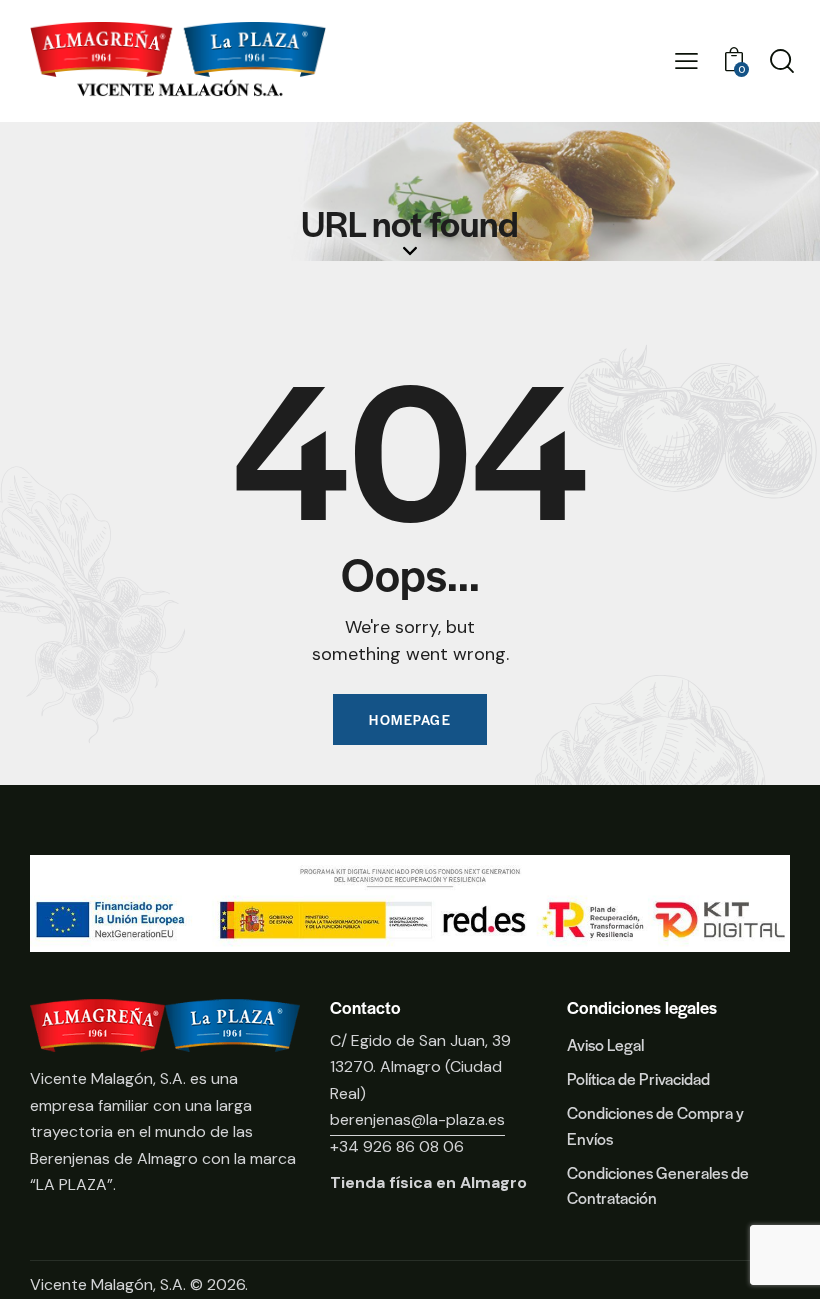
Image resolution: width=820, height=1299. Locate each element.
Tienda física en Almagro (428, 1182)
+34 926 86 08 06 (397, 1146)
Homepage (410, 719)
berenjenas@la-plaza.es (417, 1119)
